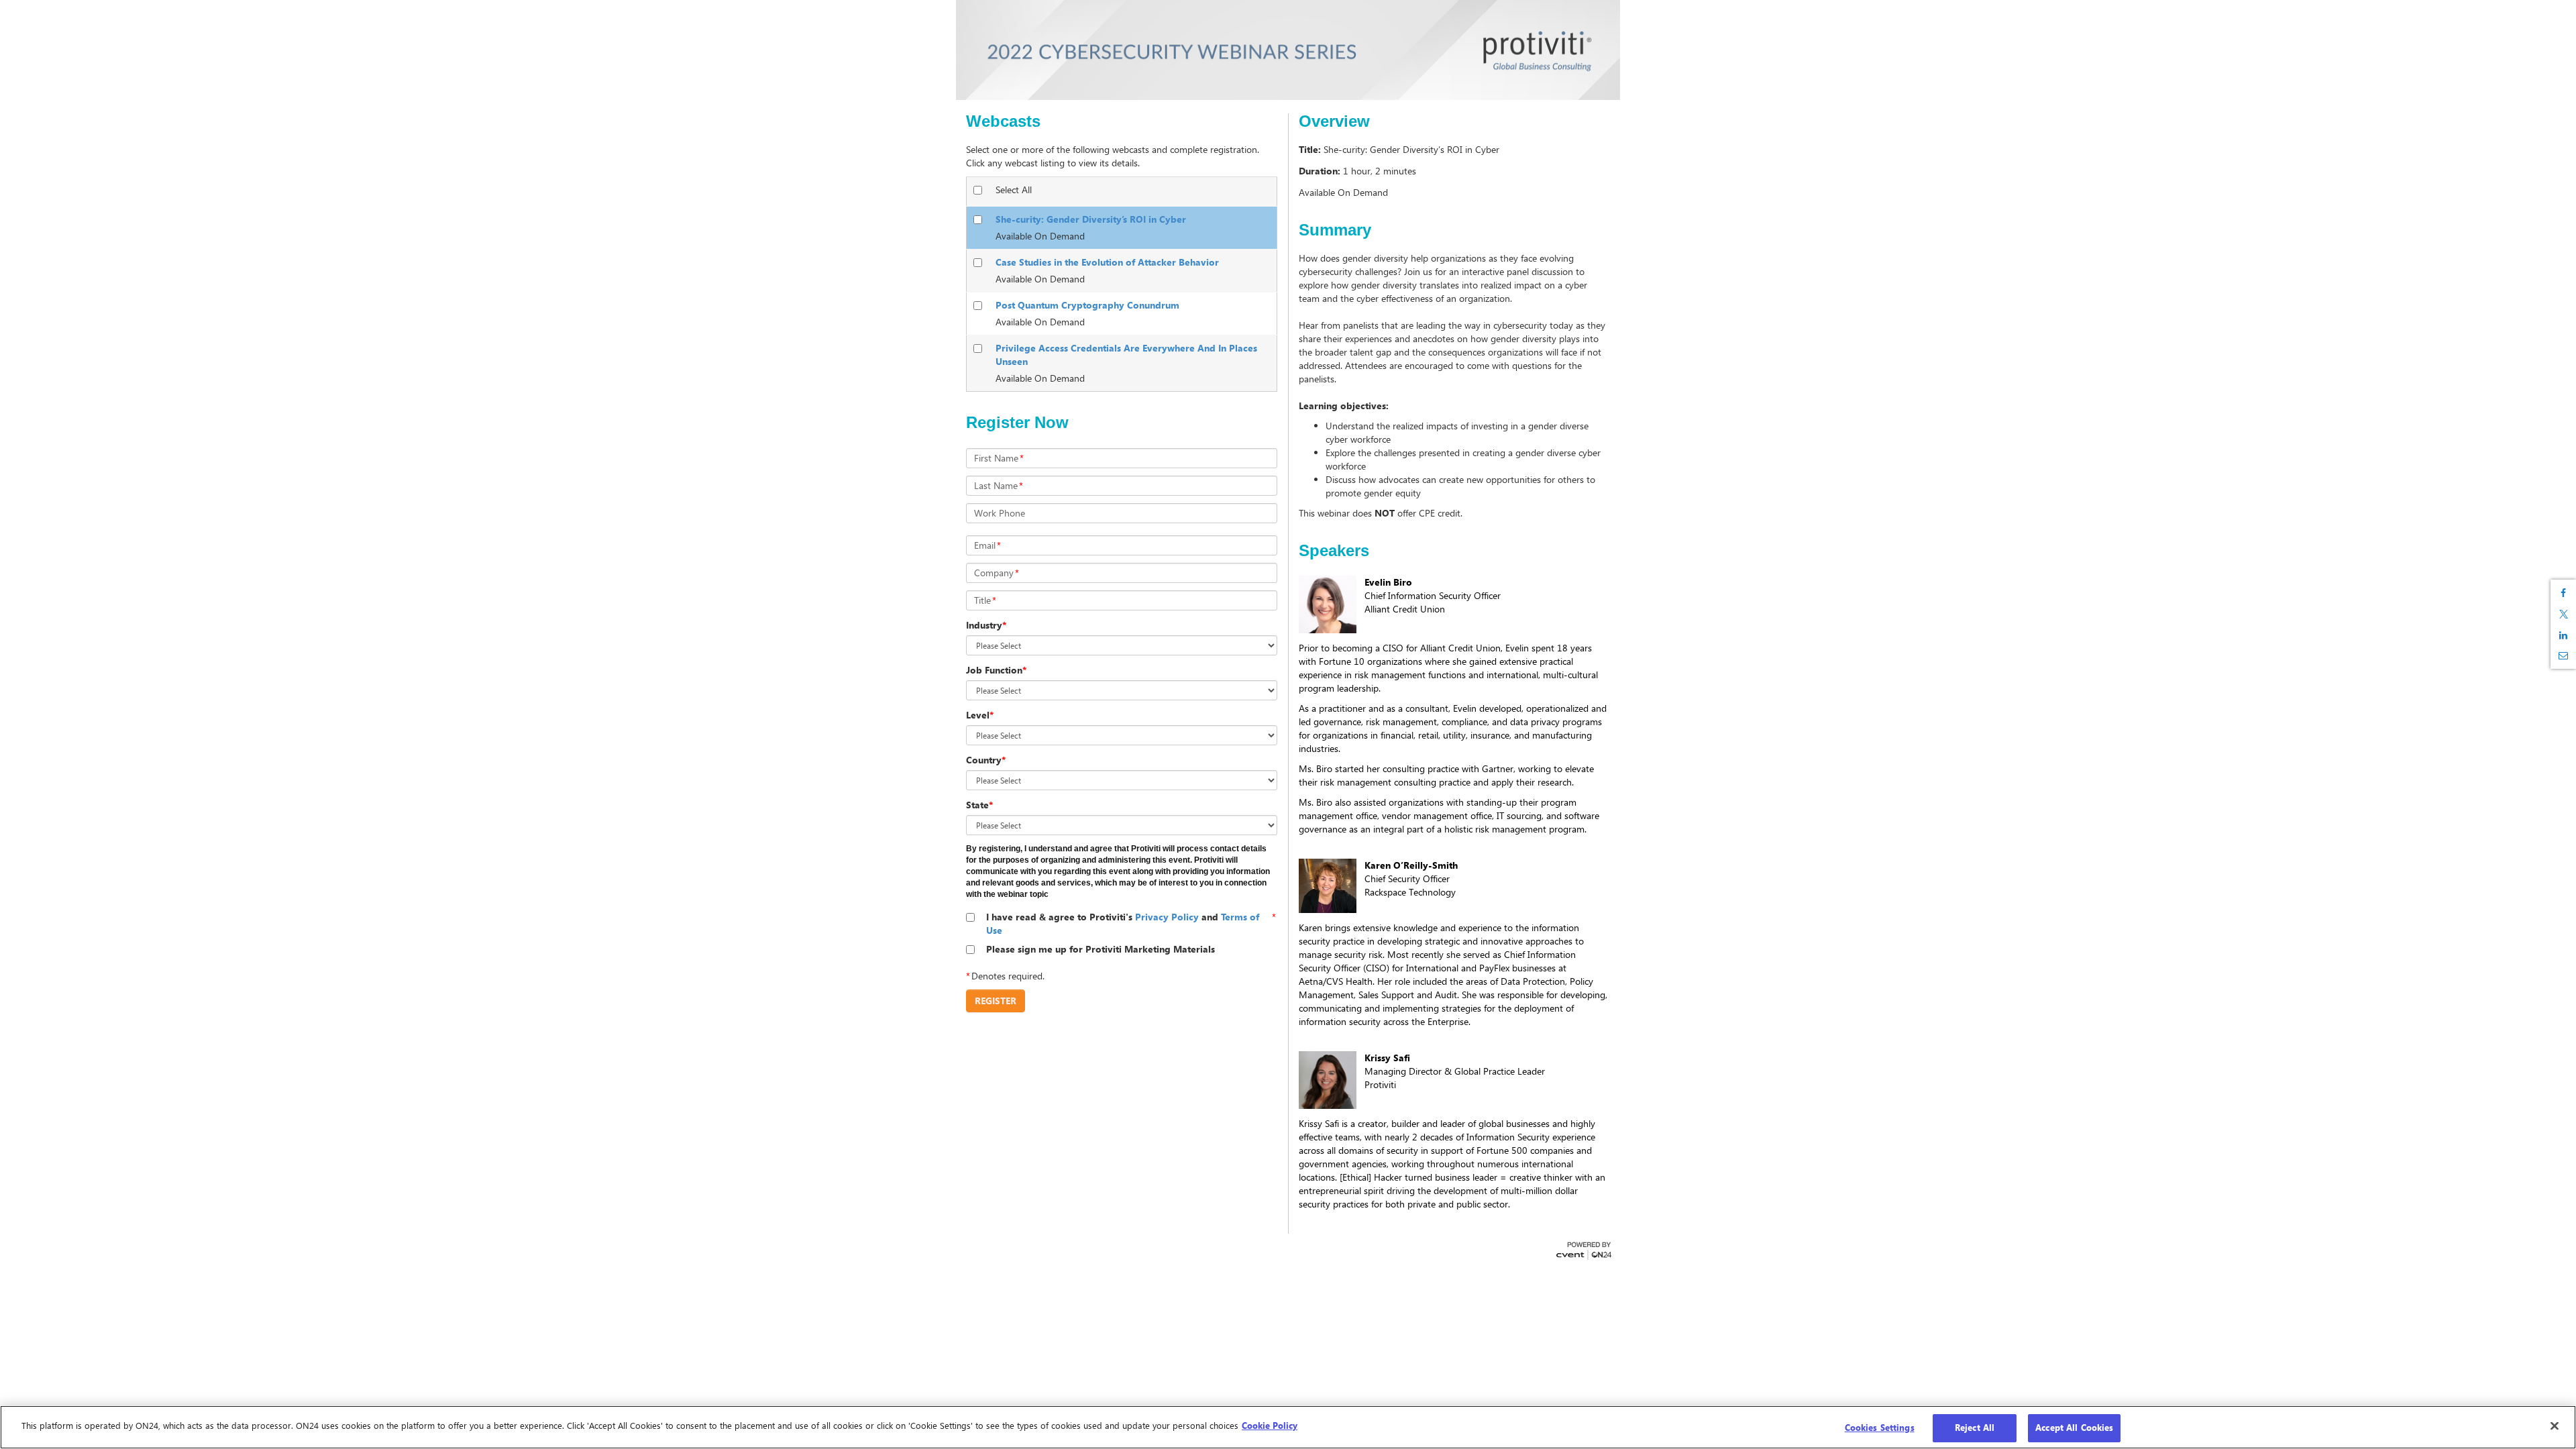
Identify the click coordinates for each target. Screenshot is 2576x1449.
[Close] (2555, 1426)
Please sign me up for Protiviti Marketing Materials (1101, 949)
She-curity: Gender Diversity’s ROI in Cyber (1091, 219)
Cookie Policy (1270, 1426)
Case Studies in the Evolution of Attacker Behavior (1107, 262)
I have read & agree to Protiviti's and (1123, 923)
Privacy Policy (1167, 917)
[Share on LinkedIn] (2563, 635)
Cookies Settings (1880, 1428)
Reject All (1975, 1428)
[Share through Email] (2563, 655)
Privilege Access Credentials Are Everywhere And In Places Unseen (1126, 355)
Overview (1334, 121)
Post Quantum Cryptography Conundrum (1087, 305)
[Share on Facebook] (2563, 593)
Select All (1014, 190)
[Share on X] (2563, 614)
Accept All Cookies (2074, 1428)
